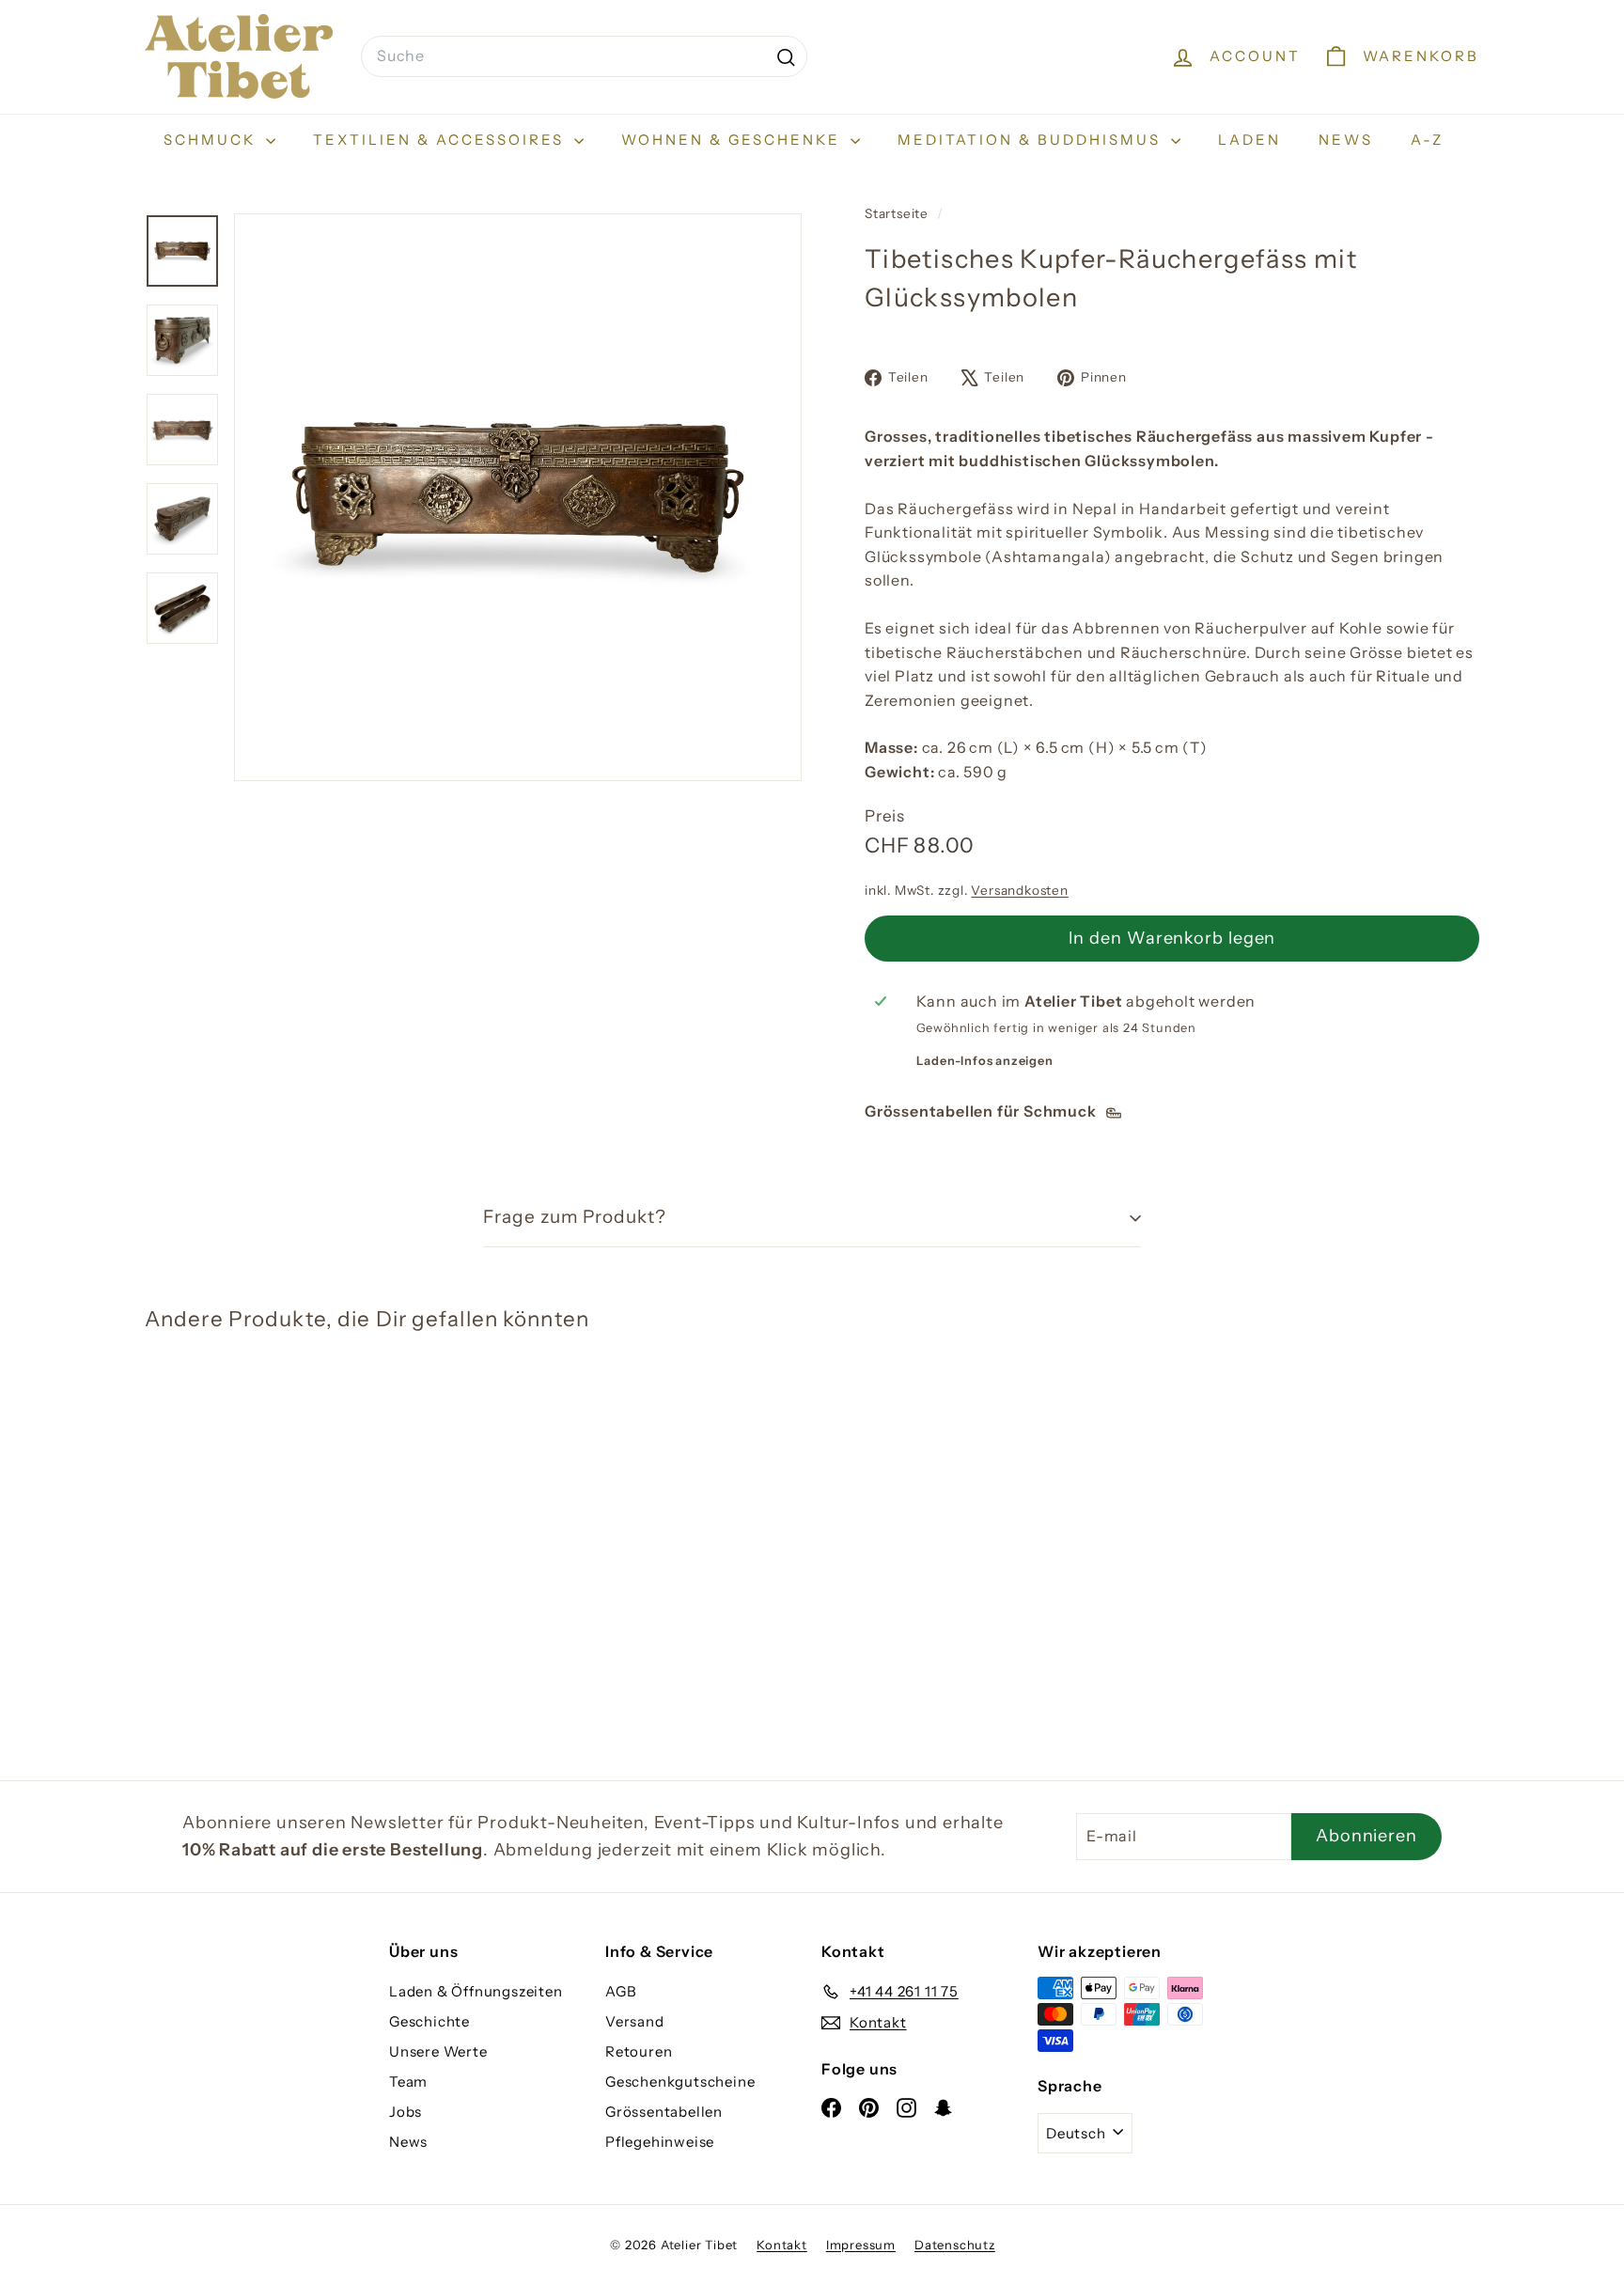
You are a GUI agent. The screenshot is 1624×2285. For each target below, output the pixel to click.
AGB (621, 1991)
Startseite (898, 213)
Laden (1249, 140)
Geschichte (429, 2021)
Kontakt (782, 2245)
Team (408, 2082)
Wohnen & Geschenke (734, 140)
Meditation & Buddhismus (1032, 140)
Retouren (639, 2051)
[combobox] (584, 56)
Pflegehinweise (660, 2142)
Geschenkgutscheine (680, 2082)
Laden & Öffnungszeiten (476, 1991)
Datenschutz (955, 2245)
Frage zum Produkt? (575, 1217)
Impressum (861, 2245)
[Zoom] (518, 497)
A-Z (1427, 140)
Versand (635, 2021)
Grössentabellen (664, 2112)
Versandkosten (1019, 890)
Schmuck (212, 140)
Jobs (406, 2112)
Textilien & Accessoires (441, 140)
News (1346, 140)
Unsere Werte (438, 2051)
